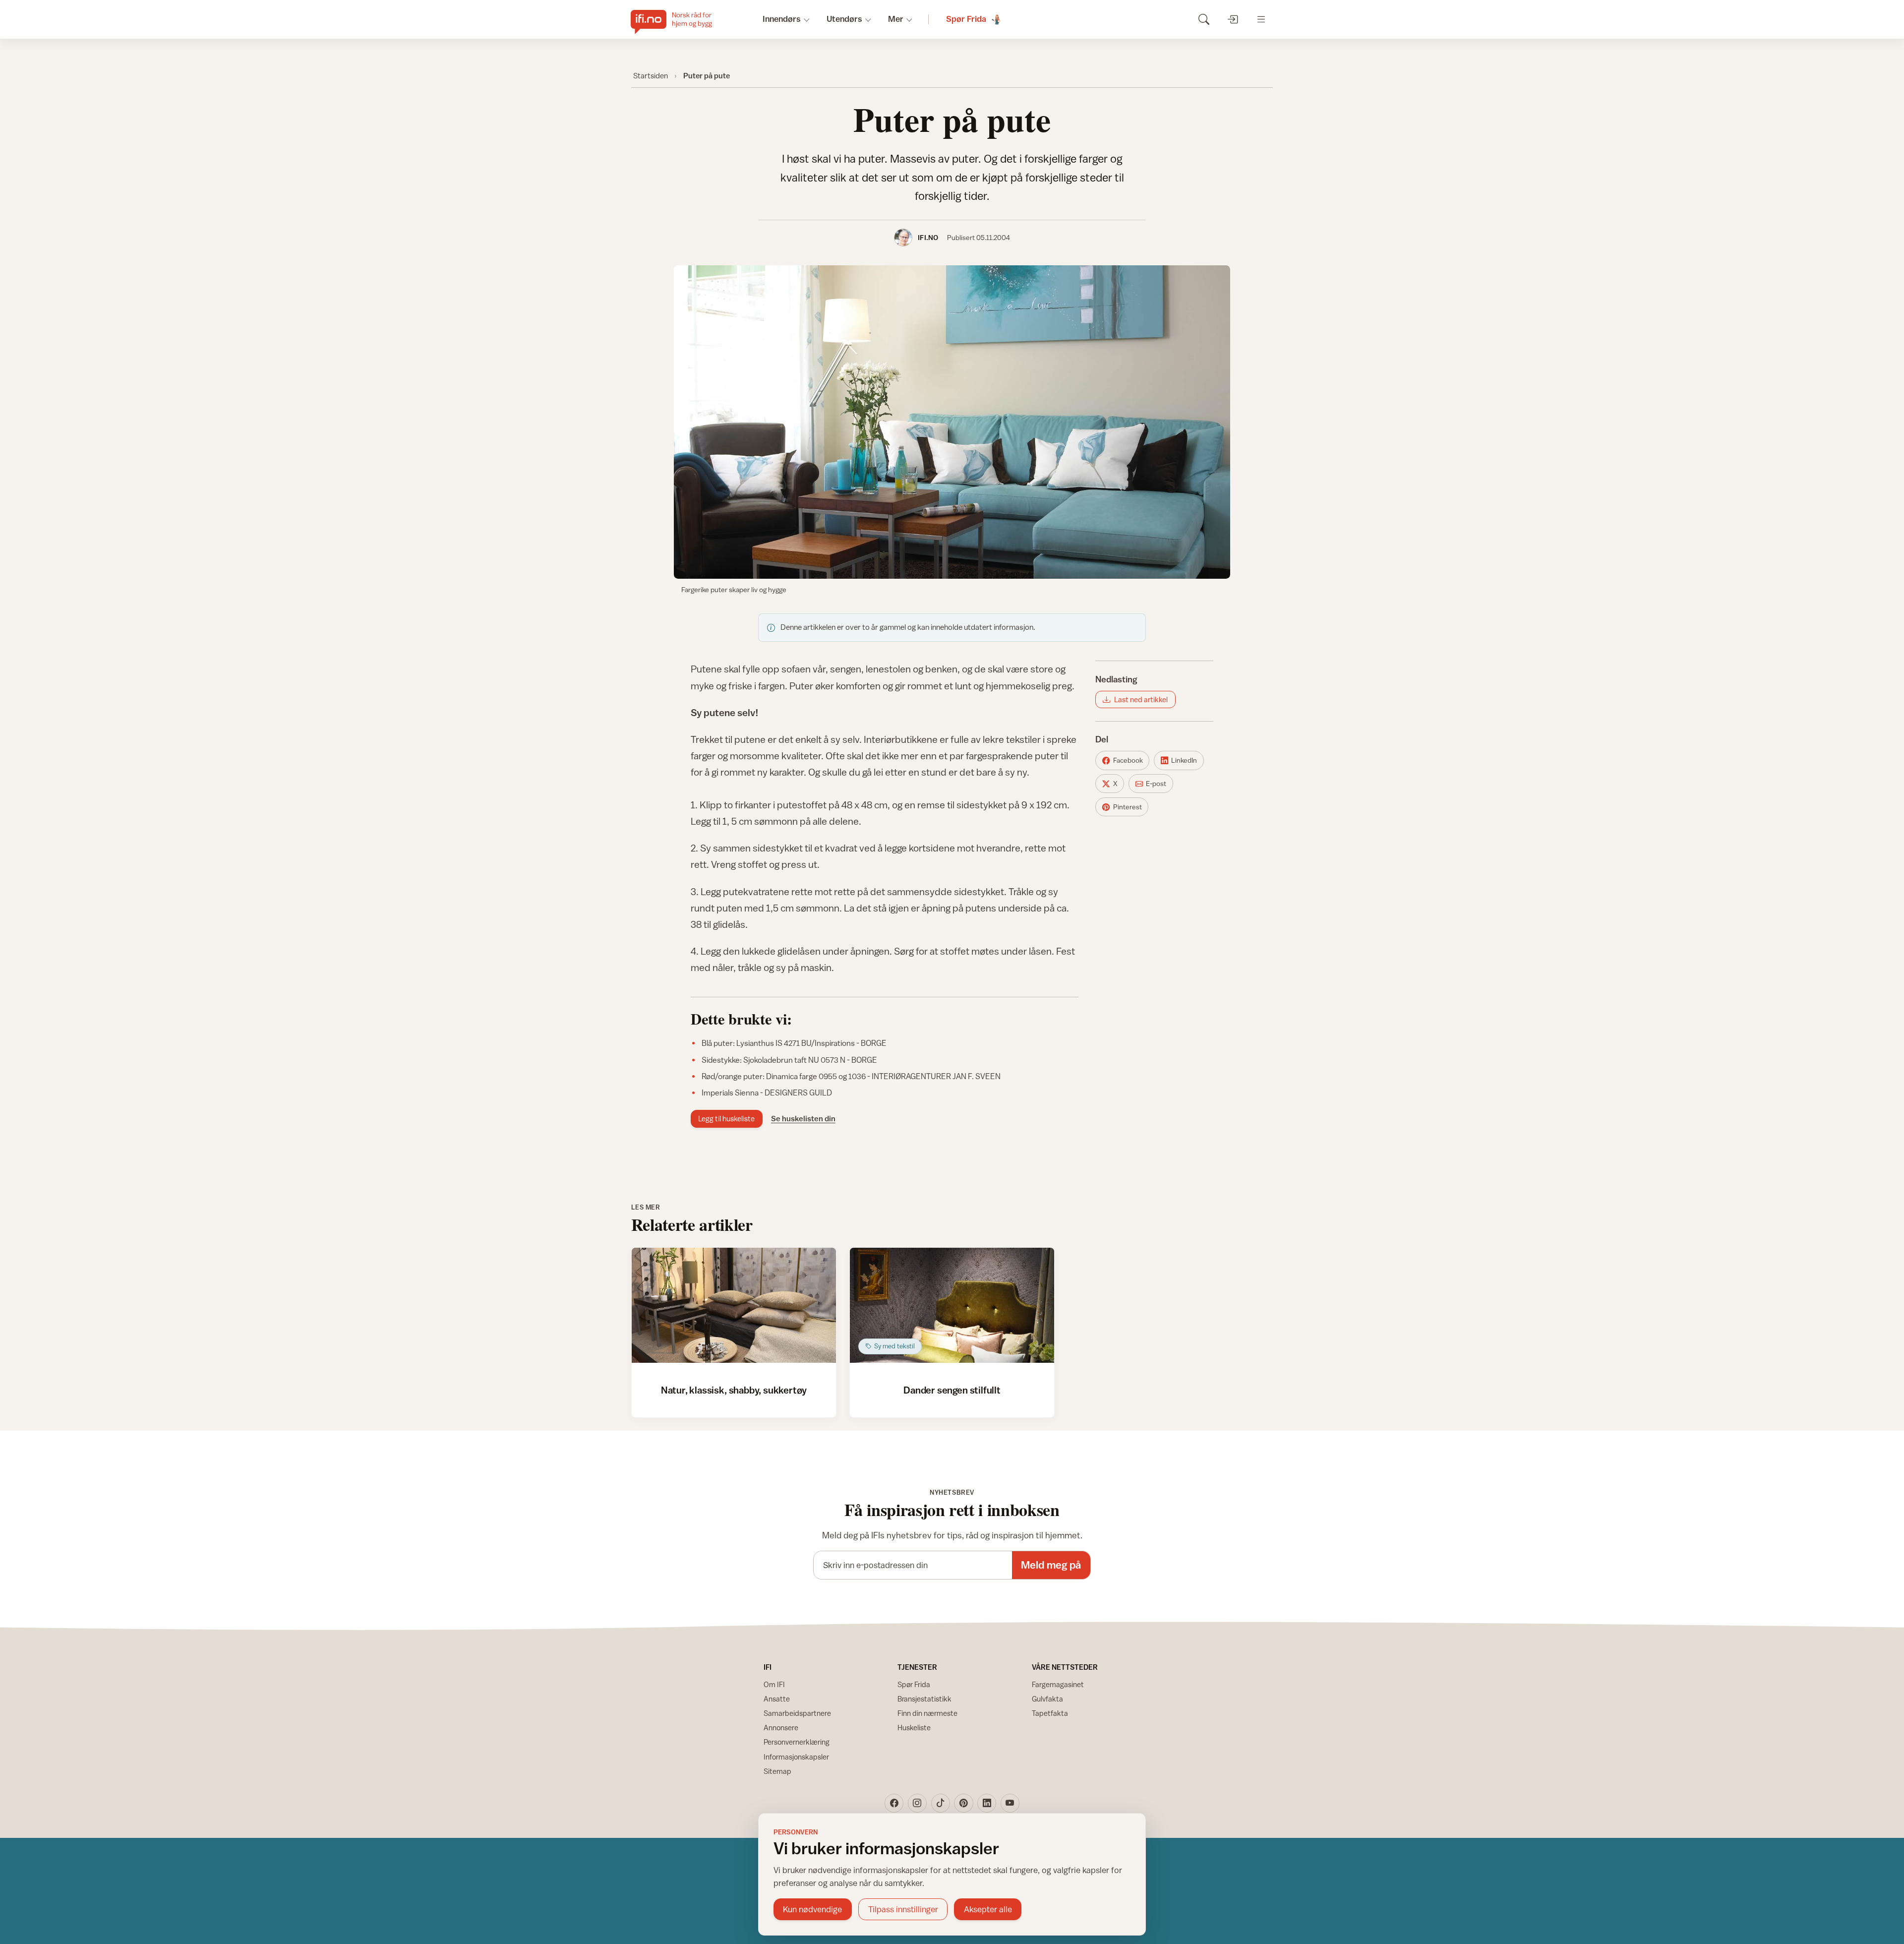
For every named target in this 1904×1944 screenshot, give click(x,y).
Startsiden (651, 75)
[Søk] (1204, 19)
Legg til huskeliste (726, 1119)
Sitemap (777, 1771)
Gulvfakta (1047, 1699)
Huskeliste (914, 1728)
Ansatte (777, 1699)
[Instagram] (917, 1803)
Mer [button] (896, 19)
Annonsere (781, 1728)
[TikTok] (941, 1803)
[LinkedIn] (987, 1803)
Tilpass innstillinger (903, 1909)
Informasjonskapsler (796, 1757)
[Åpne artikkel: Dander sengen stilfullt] (952, 1305)
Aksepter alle (988, 1909)
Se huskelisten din (803, 1118)
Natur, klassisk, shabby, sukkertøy (734, 1390)
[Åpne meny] (1261, 19)
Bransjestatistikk (924, 1699)
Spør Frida (914, 1684)
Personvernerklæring (797, 1742)
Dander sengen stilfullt (952, 1390)
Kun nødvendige (812, 1909)
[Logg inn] (1232, 19)
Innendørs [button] (782, 19)
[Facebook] (894, 1803)
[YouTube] (1010, 1803)
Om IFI (774, 1684)
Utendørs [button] (844, 19)
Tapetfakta (1050, 1713)
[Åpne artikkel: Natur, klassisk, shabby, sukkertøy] (734, 1305)
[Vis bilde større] (952, 422)
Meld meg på (1051, 1565)
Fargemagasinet (1058, 1684)
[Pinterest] (963, 1803)
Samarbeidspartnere (797, 1713)
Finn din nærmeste (927, 1713)
